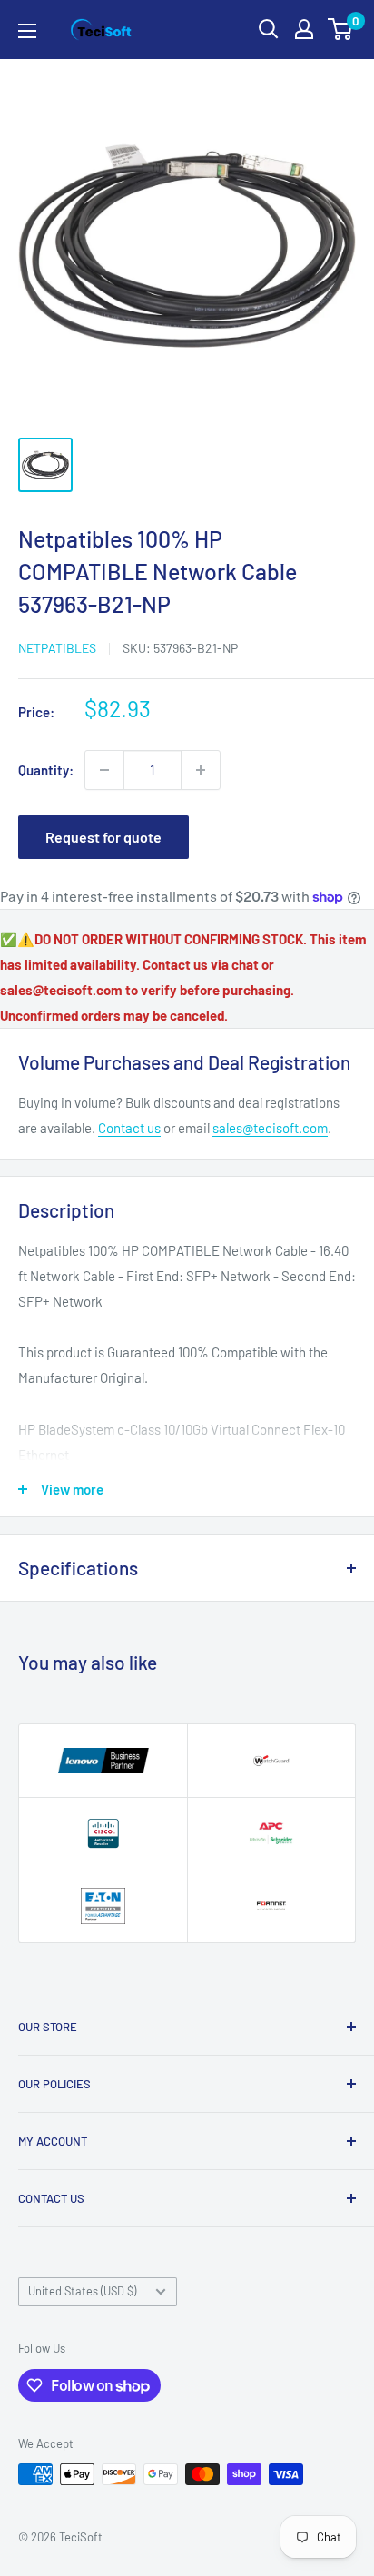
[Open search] (269, 29)
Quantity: (46, 770)
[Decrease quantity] (104, 770)
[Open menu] (27, 31)
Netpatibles (57, 648)
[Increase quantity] (201, 770)
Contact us (129, 1128)
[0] (341, 29)
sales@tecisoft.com (270, 1128)
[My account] (304, 29)
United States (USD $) (82, 2291)
